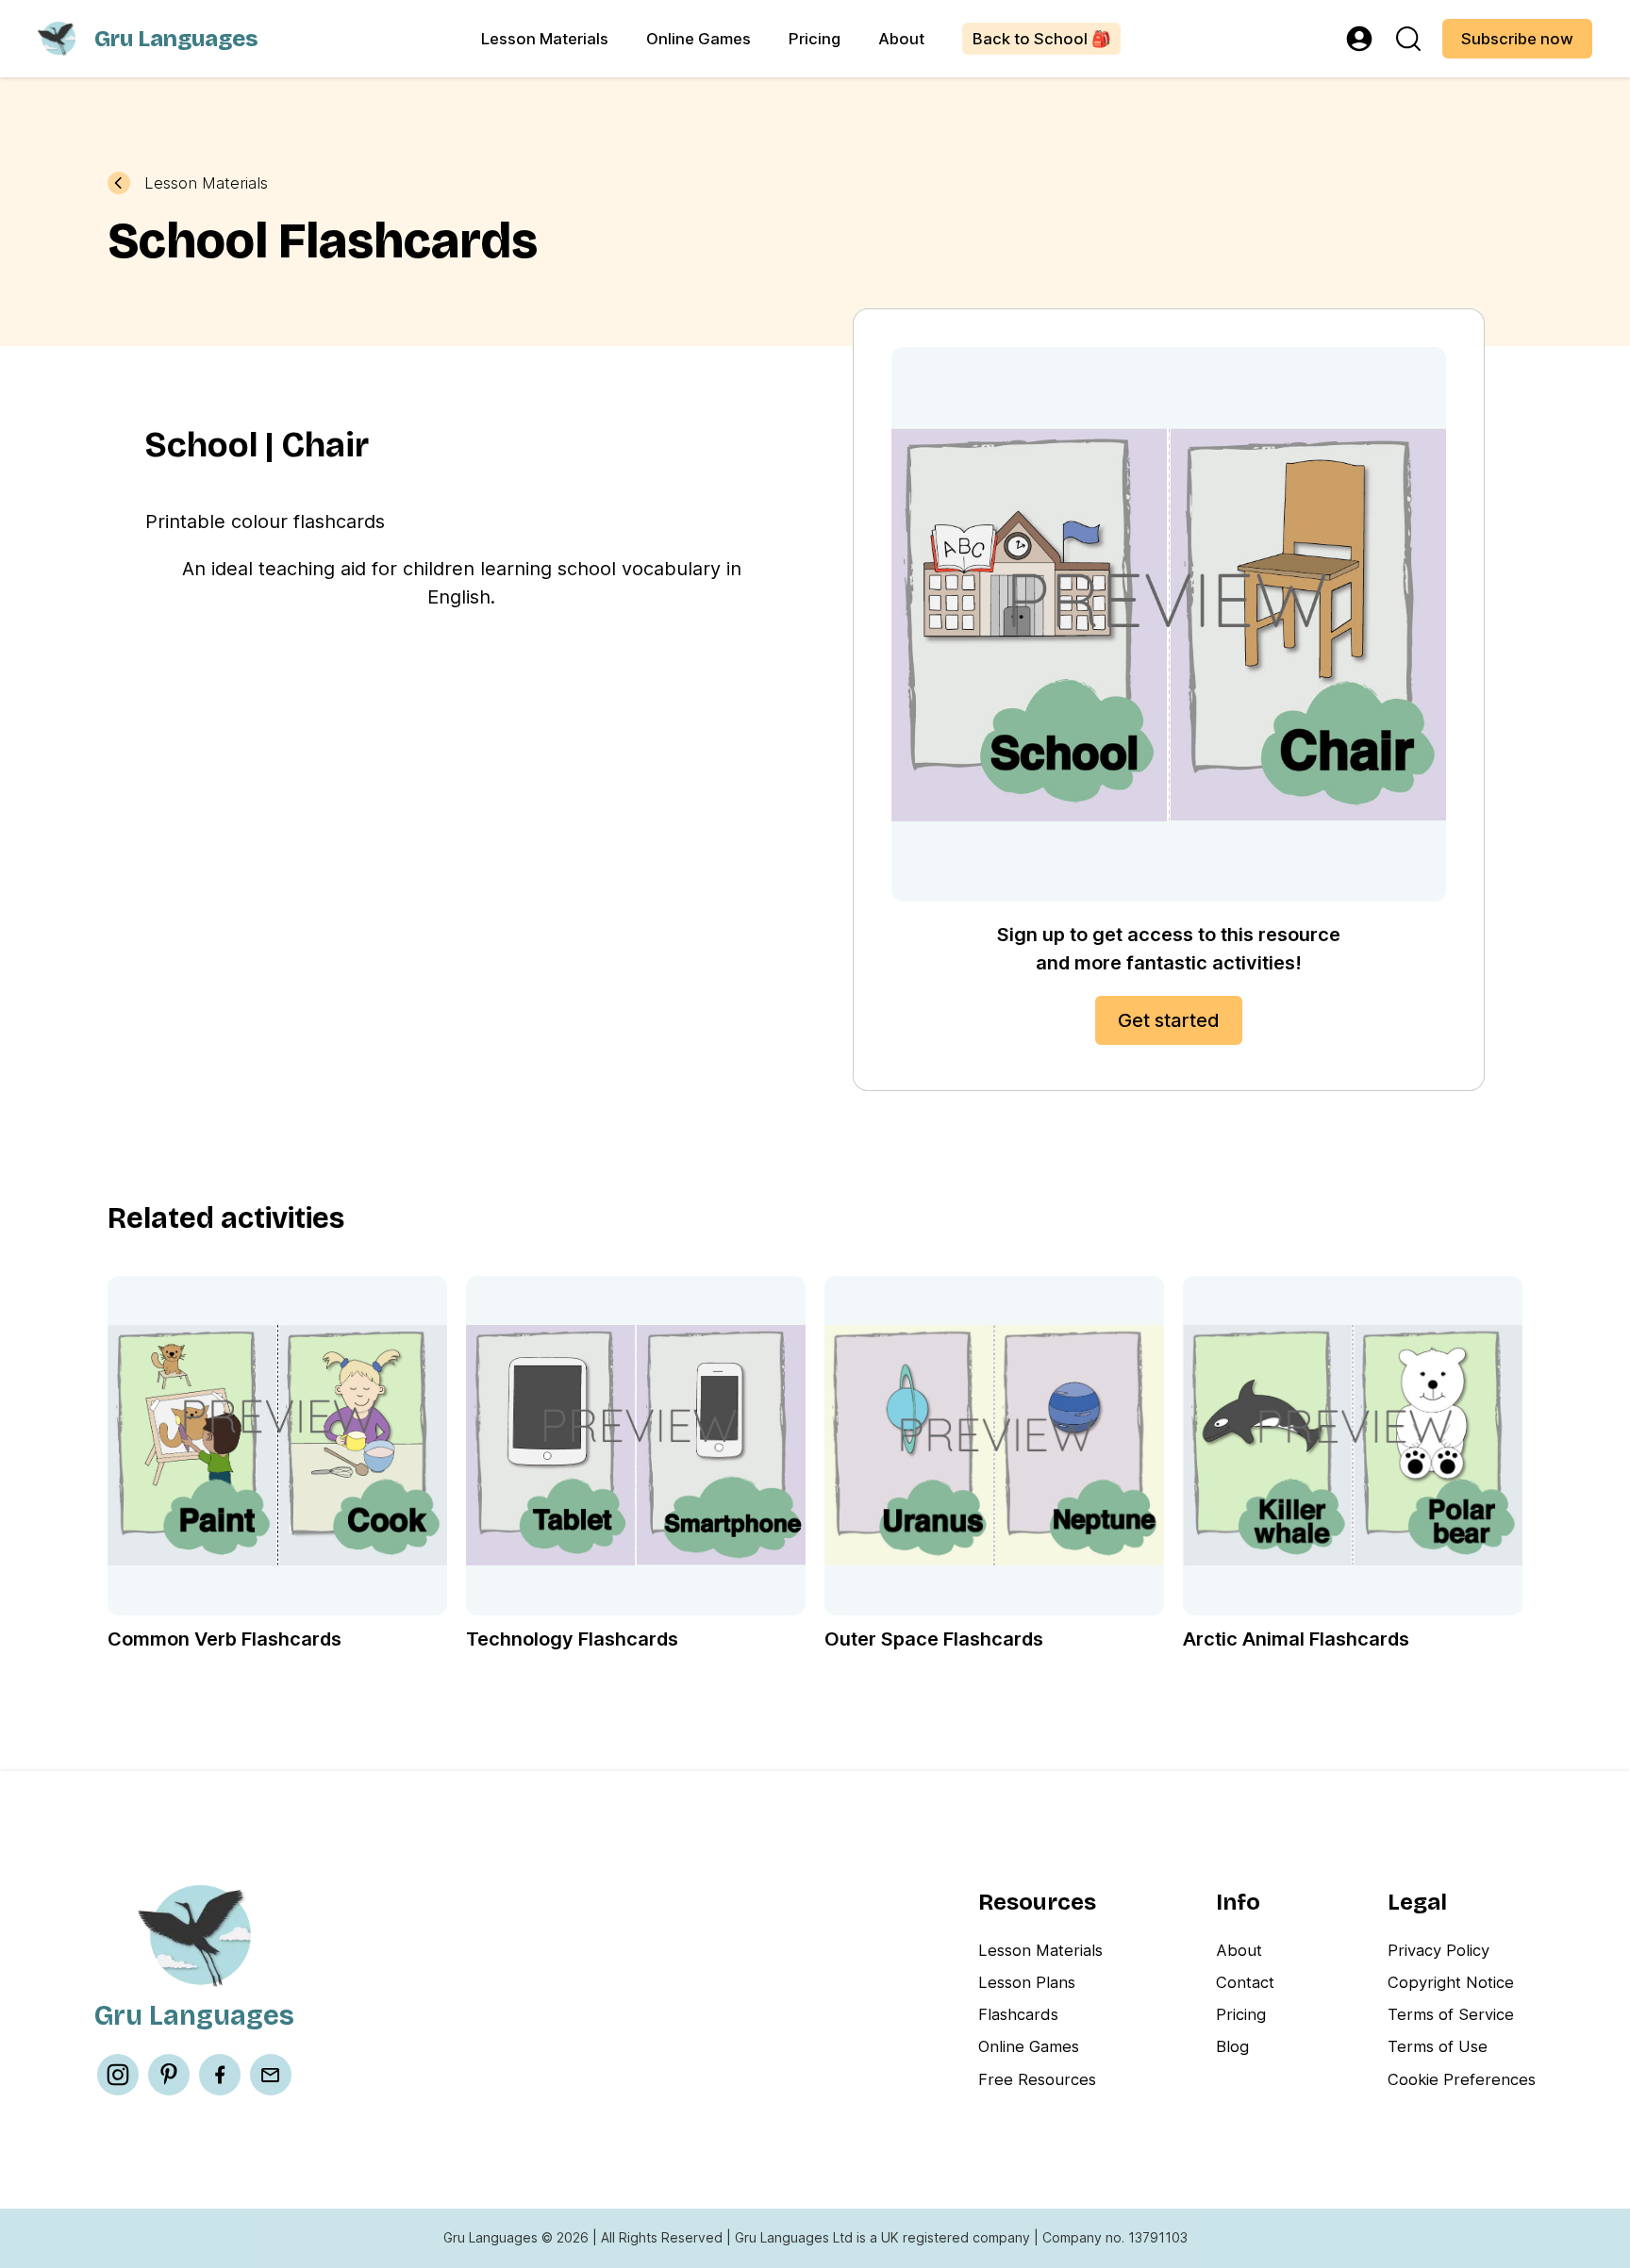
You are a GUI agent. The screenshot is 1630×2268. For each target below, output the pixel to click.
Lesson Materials (545, 39)
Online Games (699, 39)
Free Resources (1037, 2079)
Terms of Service (1451, 2014)
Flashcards (1018, 2014)
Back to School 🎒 (1042, 39)
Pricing (815, 39)
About (901, 39)
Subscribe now (1517, 39)
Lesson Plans (1027, 1982)
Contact (1245, 1982)
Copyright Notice (1451, 1982)
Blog (1232, 2046)
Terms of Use (1438, 2046)
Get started (1169, 1020)
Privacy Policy (1439, 1950)
